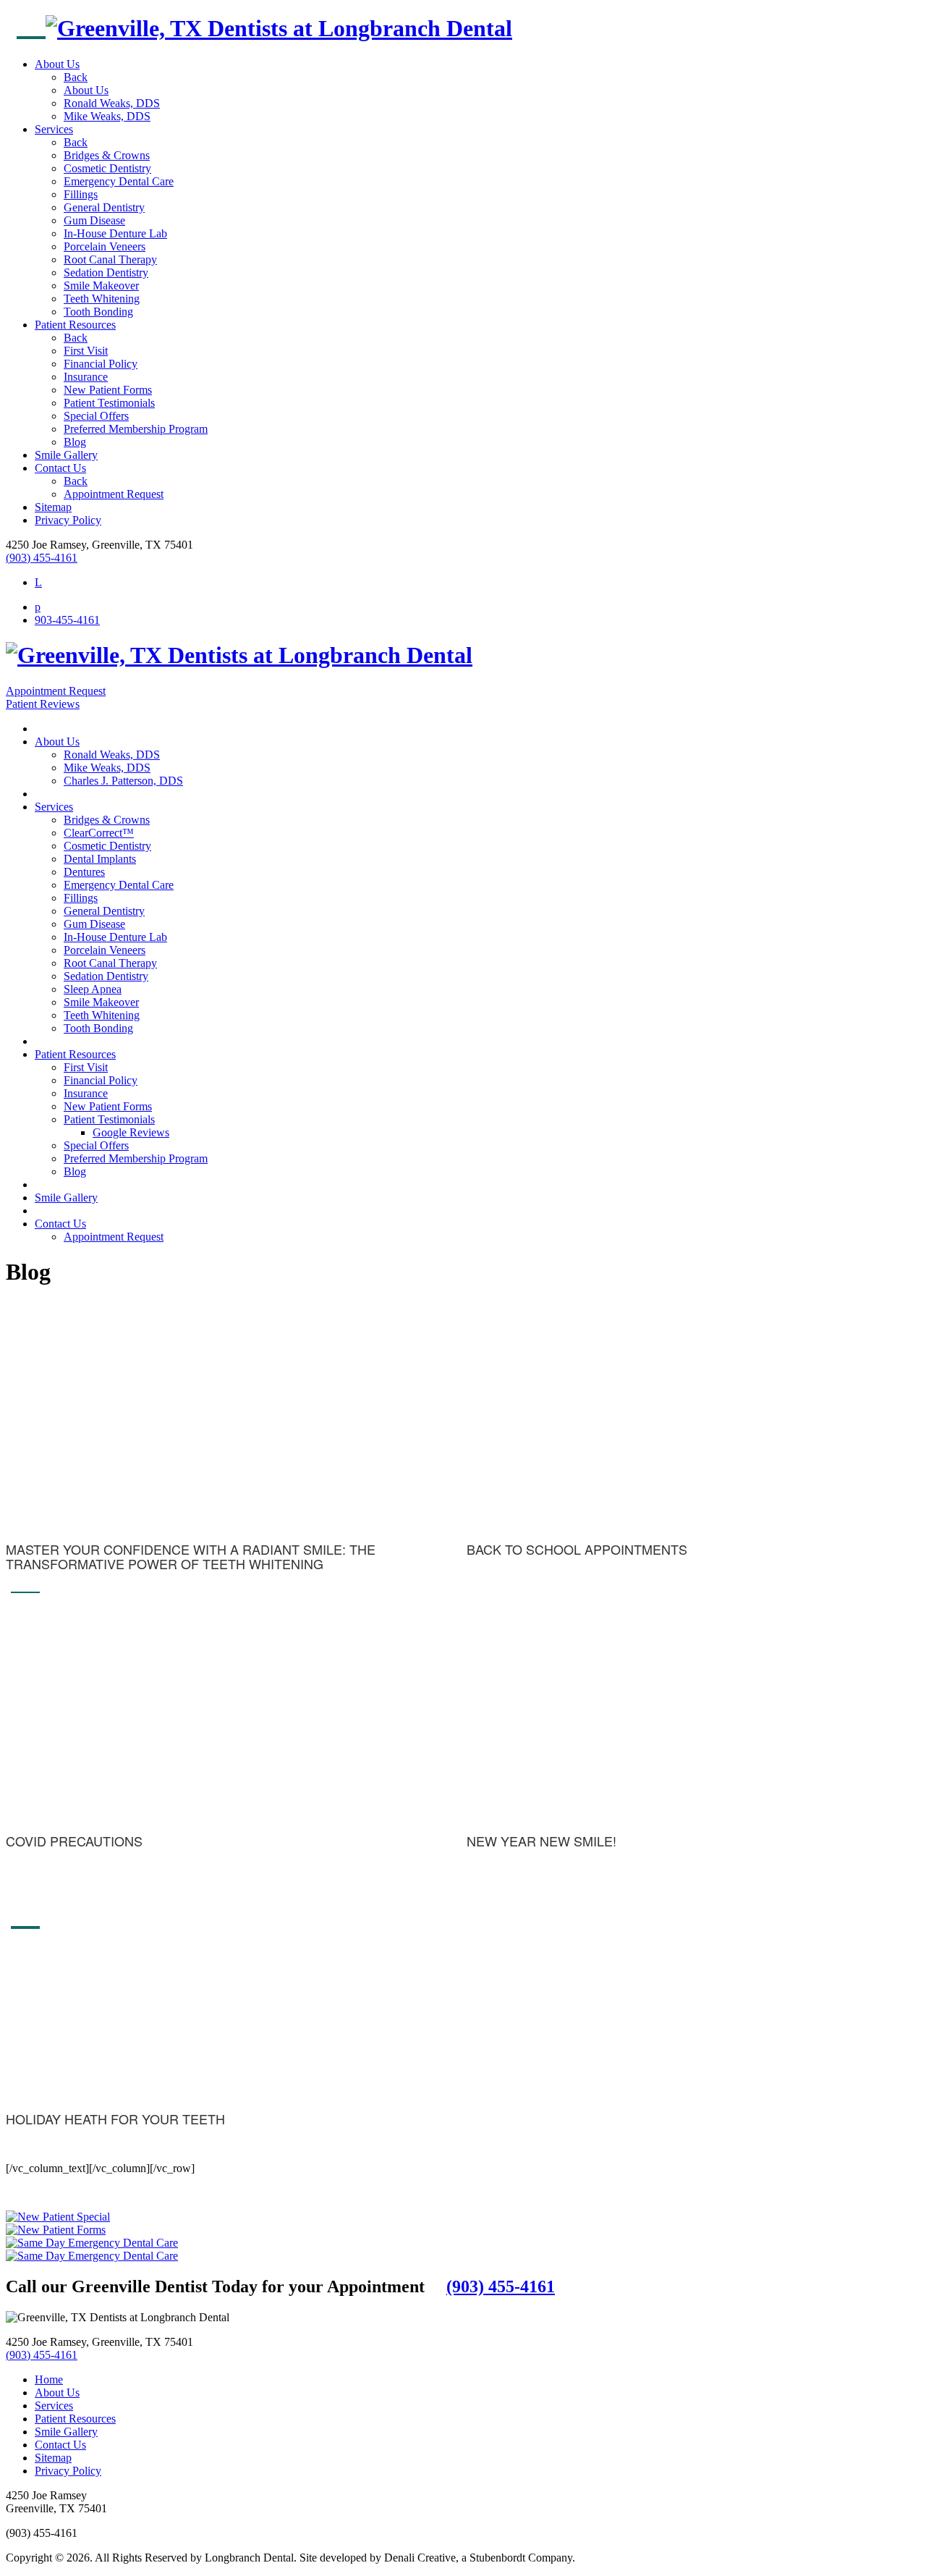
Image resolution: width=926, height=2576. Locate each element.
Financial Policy (101, 364)
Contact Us (60, 468)
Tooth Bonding (98, 312)
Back (76, 77)
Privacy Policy (68, 520)
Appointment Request (114, 494)
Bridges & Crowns (107, 155)
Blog (75, 442)
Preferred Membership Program (136, 429)
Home (49, 2379)
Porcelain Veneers (105, 246)
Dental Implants (100, 859)
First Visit (86, 351)
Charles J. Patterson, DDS (123, 781)
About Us (57, 64)
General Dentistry (104, 207)
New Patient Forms (108, 390)
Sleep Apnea (93, 989)
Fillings (81, 194)
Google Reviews (131, 1132)
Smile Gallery (66, 455)
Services (54, 129)
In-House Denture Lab (115, 233)
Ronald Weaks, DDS (112, 103)
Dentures (84, 872)
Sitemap (53, 507)
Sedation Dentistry (106, 273)
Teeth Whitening (102, 299)
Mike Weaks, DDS (107, 116)
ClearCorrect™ (99, 833)
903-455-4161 (67, 620)
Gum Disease (94, 220)
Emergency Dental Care (119, 181)
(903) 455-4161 (42, 558)
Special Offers (96, 416)
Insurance (86, 377)
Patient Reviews (43, 704)
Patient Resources (75, 325)
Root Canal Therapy (110, 259)
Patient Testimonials (109, 403)
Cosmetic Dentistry (107, 168)
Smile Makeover (101, 286)
